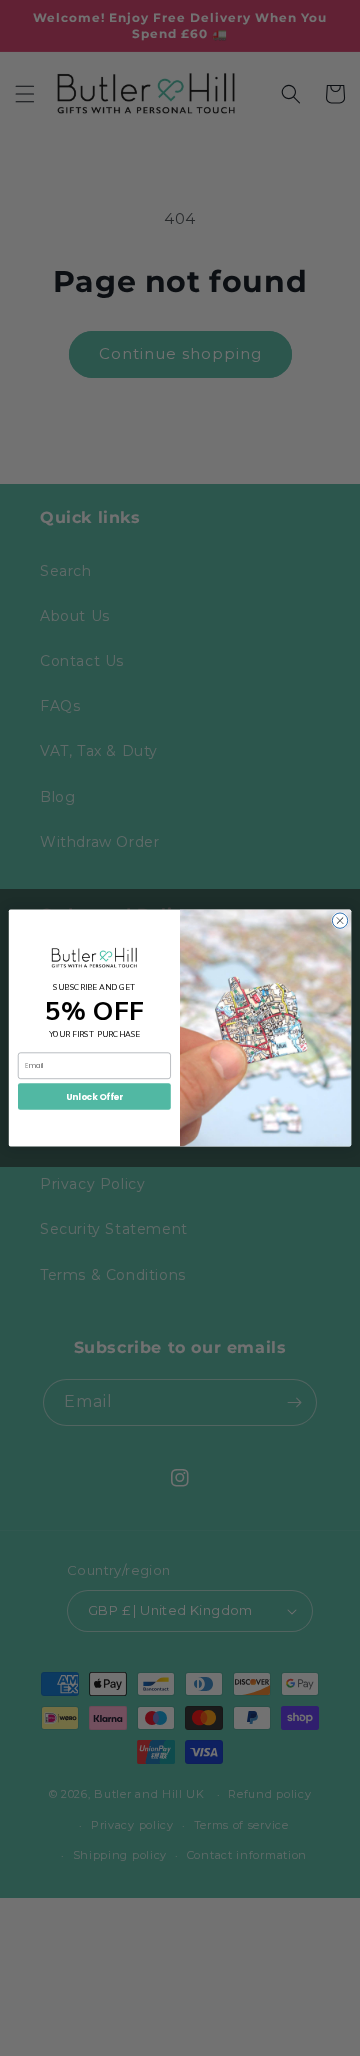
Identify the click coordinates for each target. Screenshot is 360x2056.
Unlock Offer (94, 1096)
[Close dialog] (339, 920)
